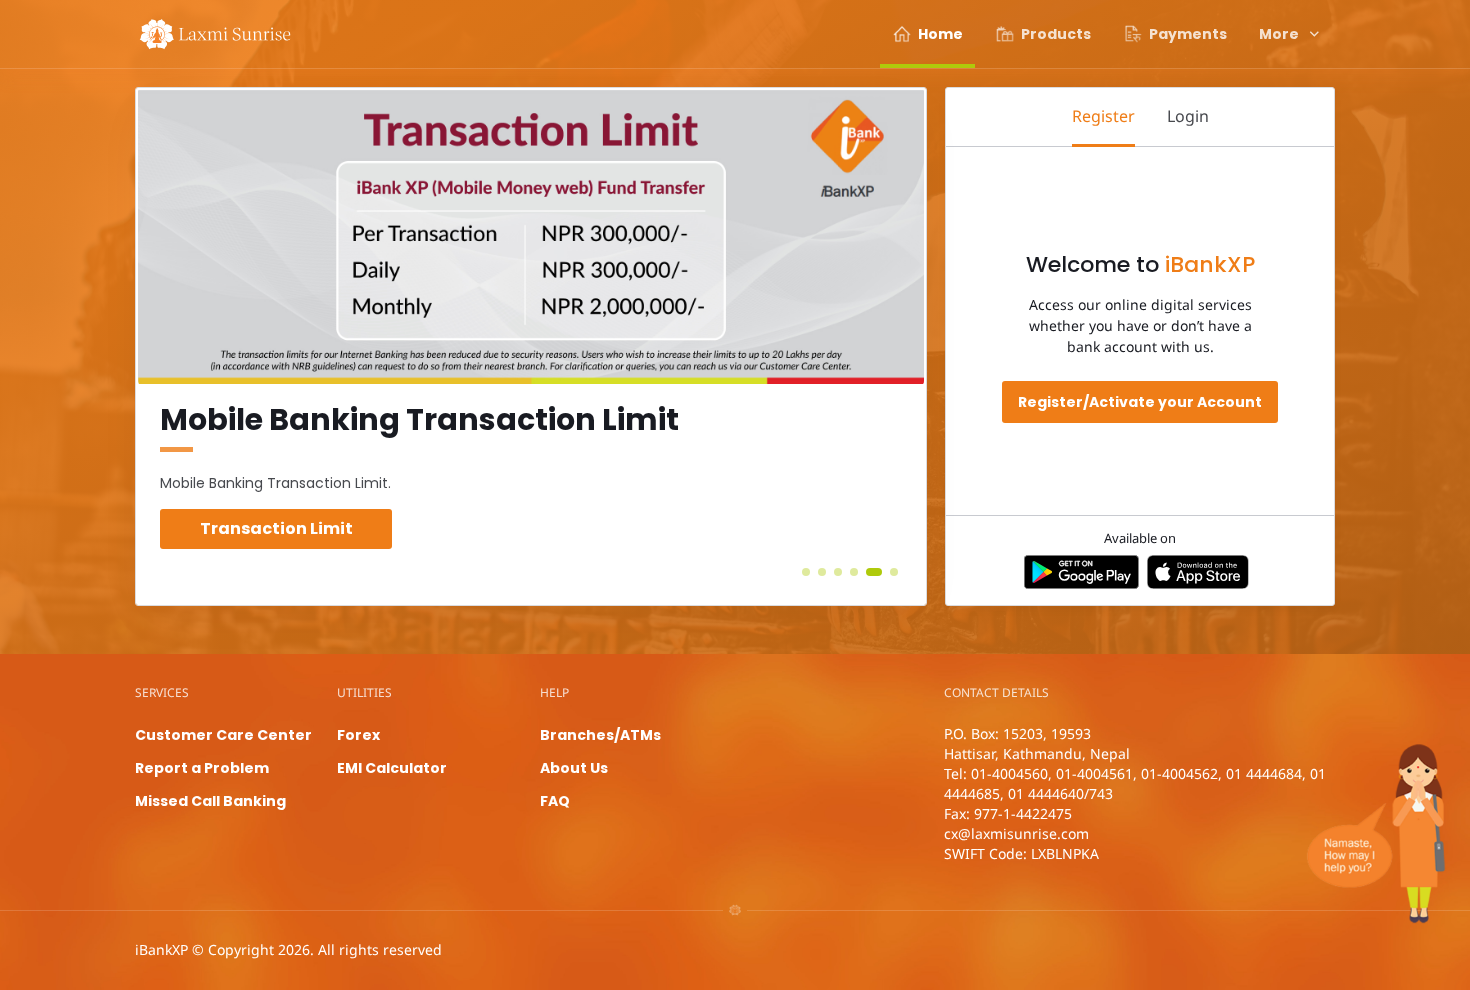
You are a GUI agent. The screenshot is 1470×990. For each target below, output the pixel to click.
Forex (358, 735)
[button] (806, 572)
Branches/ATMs (600, 735)
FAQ (555, 801)
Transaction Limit (276, 528)
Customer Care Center (223, 735)
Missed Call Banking (210, 801)
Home (940, 34)
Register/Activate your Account (1140, 402)
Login (1188, 116)
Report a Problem (202, 768)
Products (1056, 34)
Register (1103, 116)
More (1279, 34)
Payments (1188, 34)
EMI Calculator (392, 768)
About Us (574, 768)
